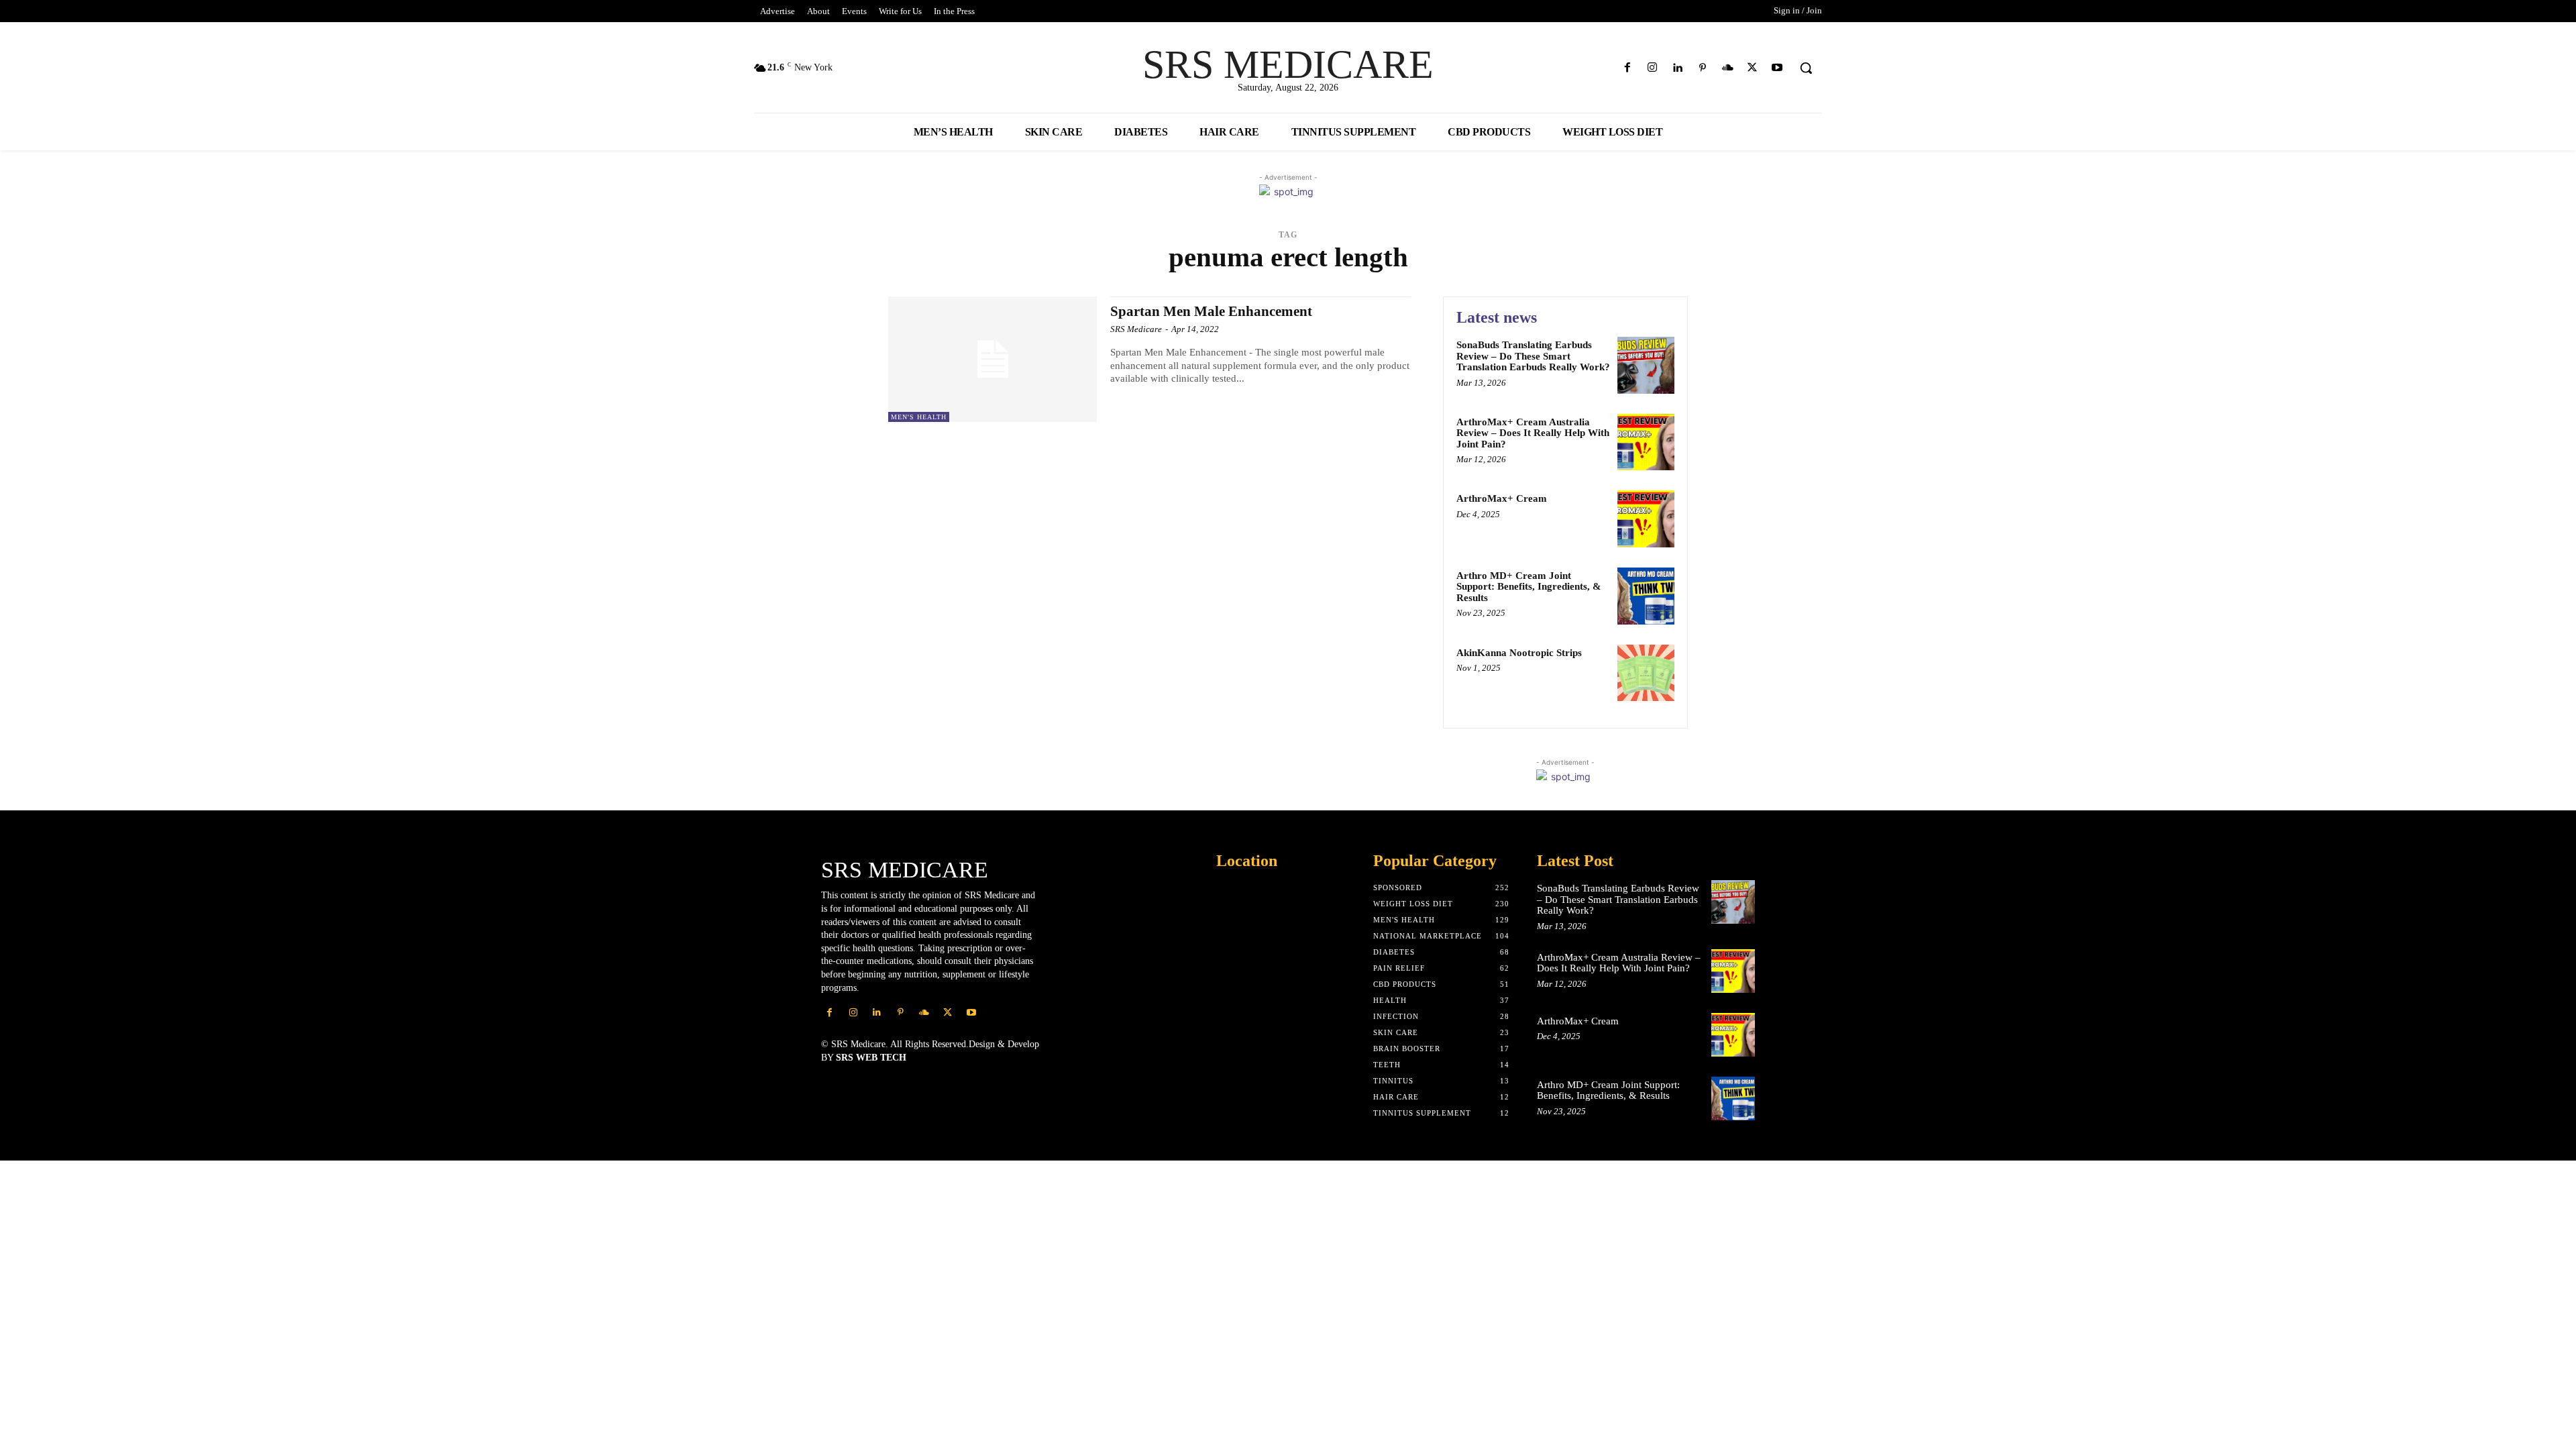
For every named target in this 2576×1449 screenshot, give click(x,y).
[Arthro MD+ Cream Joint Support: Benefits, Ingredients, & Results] (1646, 596)
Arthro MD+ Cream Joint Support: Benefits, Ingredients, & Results (1529, 587)
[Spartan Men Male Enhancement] (992, 359)
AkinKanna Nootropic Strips (1519, 653)
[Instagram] (1653, 68)
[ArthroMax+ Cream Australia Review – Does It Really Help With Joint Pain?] (1646, 442)
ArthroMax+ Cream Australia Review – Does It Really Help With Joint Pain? (1533, 433)
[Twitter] (1753, 68)
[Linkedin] (1677, 68)
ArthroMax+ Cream (1502, 498)
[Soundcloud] (1727, 68)
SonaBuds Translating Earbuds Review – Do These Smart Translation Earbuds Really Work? (1533, 356)
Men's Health (919, 417)
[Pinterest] (1702, 68)
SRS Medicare (1136, 329)
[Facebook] (1628, 68)
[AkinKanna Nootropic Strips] (1646, 673)
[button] (1806, 68)
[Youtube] (1777, 68)
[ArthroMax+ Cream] (1646, 519)
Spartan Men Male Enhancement (1211, 311)
